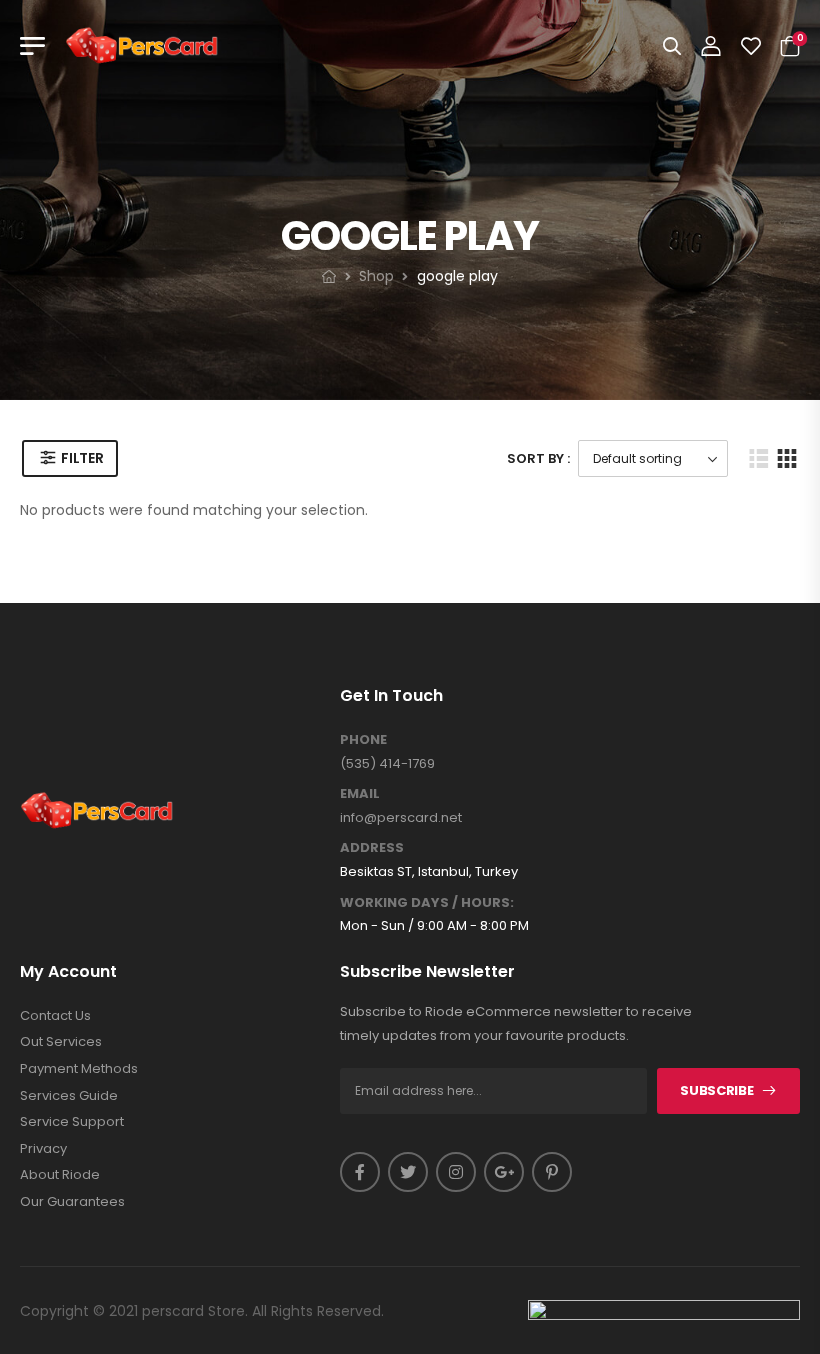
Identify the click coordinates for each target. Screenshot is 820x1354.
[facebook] (360, 1172)
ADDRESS (372, 848)
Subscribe (716, 1090)
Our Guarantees (72, 1202)
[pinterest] (552, 1172)
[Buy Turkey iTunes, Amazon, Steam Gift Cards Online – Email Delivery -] (142, 46)
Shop (376, 276)
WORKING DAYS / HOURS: (427, 903)
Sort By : (538, 458)
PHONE (363, 740)
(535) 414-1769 (387, 763)
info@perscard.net (401, 817)
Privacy (43, 1149)
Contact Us (55, 1016)
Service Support (72, 1122)
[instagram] (456, 1172)
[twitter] (408, 1172)
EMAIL (360, 794)
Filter (82, 458)
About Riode (60, 1175)
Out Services (61, 1042)
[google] (504, 1172)
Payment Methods (79, 1069)
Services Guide (69, 1096)
